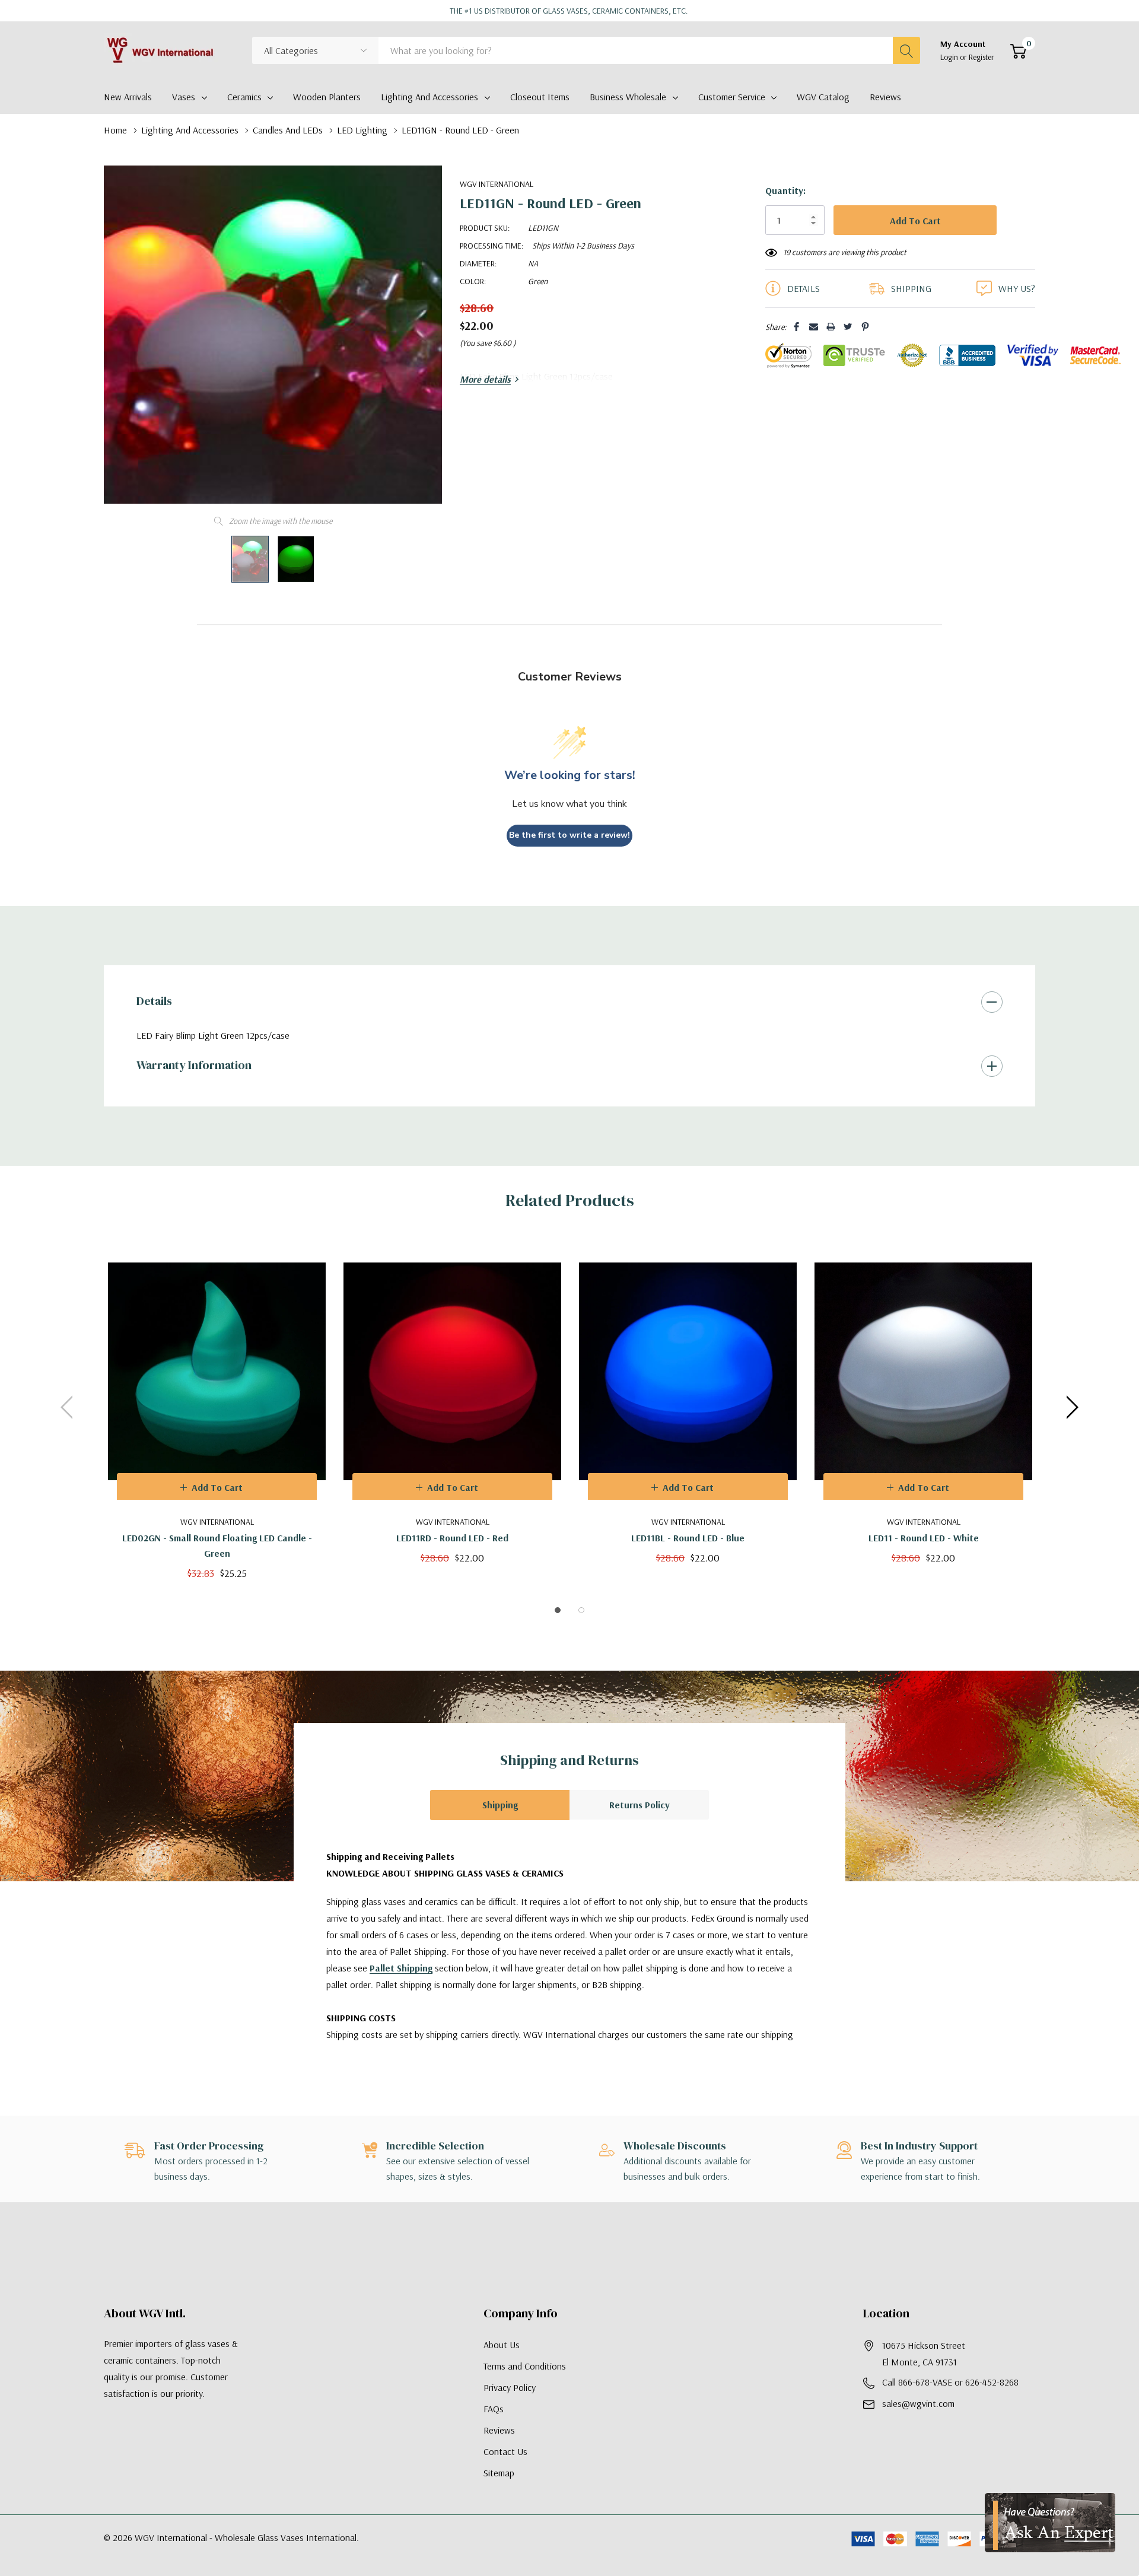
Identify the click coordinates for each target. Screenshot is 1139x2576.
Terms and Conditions (525, 2366)
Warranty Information (194, 1065)
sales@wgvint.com (918, 2403)
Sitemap (499, 2473)
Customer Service (732, 97)
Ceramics (244, 97)
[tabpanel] (217, 1408)
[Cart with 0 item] (1018, 51)
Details (154, 1001)
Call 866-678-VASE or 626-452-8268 (950, 2382)
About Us (502, 2345)
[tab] (558, 1610)
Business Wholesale (628, 97)
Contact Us (505, 2451)
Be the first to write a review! (569, 835)
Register (981, 57)
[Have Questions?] (1050, 2523)
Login (950, 57)
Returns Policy (640, 1805)
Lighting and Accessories (429, 97)
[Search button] (906, 50)
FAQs (494, 2409)
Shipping (500, 1805)
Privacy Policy (510, 2387)
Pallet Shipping (401, 1968)
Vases (184, 97)
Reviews (499, 2430)
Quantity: (785, 190)
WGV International (497, 184)
